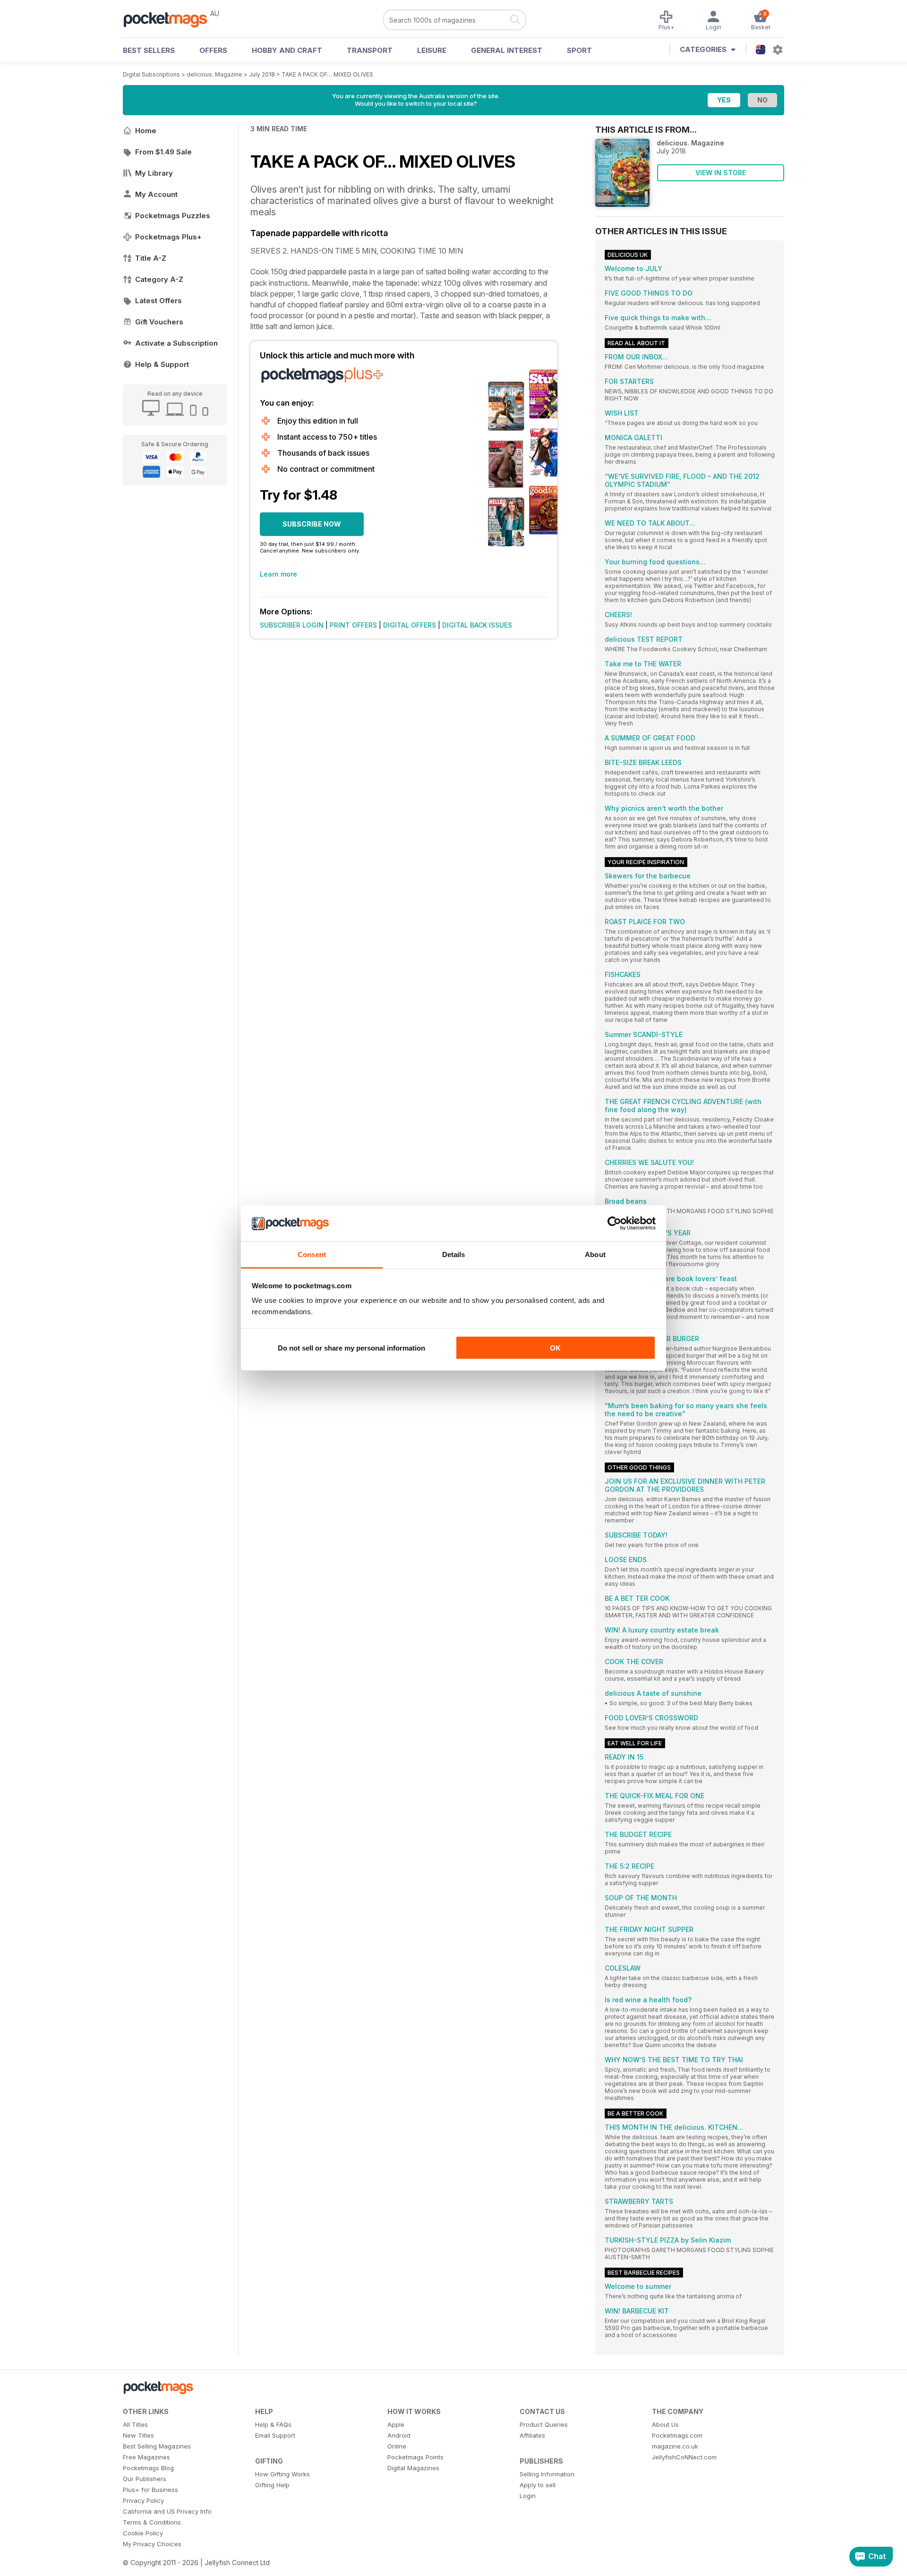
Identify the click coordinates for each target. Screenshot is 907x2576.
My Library (154, 173)
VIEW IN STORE (721, 173)
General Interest (507, 50)
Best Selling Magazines (157, 2446)
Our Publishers (145, 2479)
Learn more (278, 574)
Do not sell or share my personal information (351, 1348)
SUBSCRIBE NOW (312, 524)
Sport (579, 50)
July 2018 (262, 74)
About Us (665, 2424)
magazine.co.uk (675, 2446)
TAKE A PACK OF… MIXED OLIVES (327, 74)
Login (528, 2496)
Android (399, 2435)
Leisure (432, 50)
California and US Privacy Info (167, 2511)
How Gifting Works (282, 2474)
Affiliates (532, 2435)
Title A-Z (151, 258)
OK (555, 1348)
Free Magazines (146, 2457)
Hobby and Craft (287, 50)
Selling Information (547, 2474)
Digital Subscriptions (151, 74)
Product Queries (544, 2424)
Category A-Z (159, 279)
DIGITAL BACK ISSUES (477, 625)
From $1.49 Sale (163, 152)
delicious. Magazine (214, 74)
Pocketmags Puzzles (173, 216)
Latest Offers (158, 301)
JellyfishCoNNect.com (684, 2457)
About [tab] (595, 1254)
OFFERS (213, 50)
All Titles (135, 2424)
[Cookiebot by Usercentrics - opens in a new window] (614, 1224)
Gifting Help (272, 2485)
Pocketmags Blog (148, 2468)
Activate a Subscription (176, 343)
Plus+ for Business (150, 2490)
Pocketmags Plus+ (168, 237)
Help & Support (162, 364)
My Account (156, 194)
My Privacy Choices (152, 2544)
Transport (370, 50)
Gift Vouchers (159, 322)
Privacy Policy (143, 2500)
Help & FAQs (273, 2424)
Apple (396, 2424)
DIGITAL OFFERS (410, 625)
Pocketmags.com (677, 2435)
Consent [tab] (312, 1254)
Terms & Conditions (152, 2522)
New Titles (138, 2435)
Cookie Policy (143, 2533)
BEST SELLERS (149, 50)
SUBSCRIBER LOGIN (292, 625)
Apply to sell (538, 2485)
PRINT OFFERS (353, 625)
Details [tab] (454, 1254)
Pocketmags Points (415, 2457)
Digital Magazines (413, 2468)
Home (146, 131)
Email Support (275, 2435)
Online (397, 2446)
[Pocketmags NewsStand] (170, 19)
